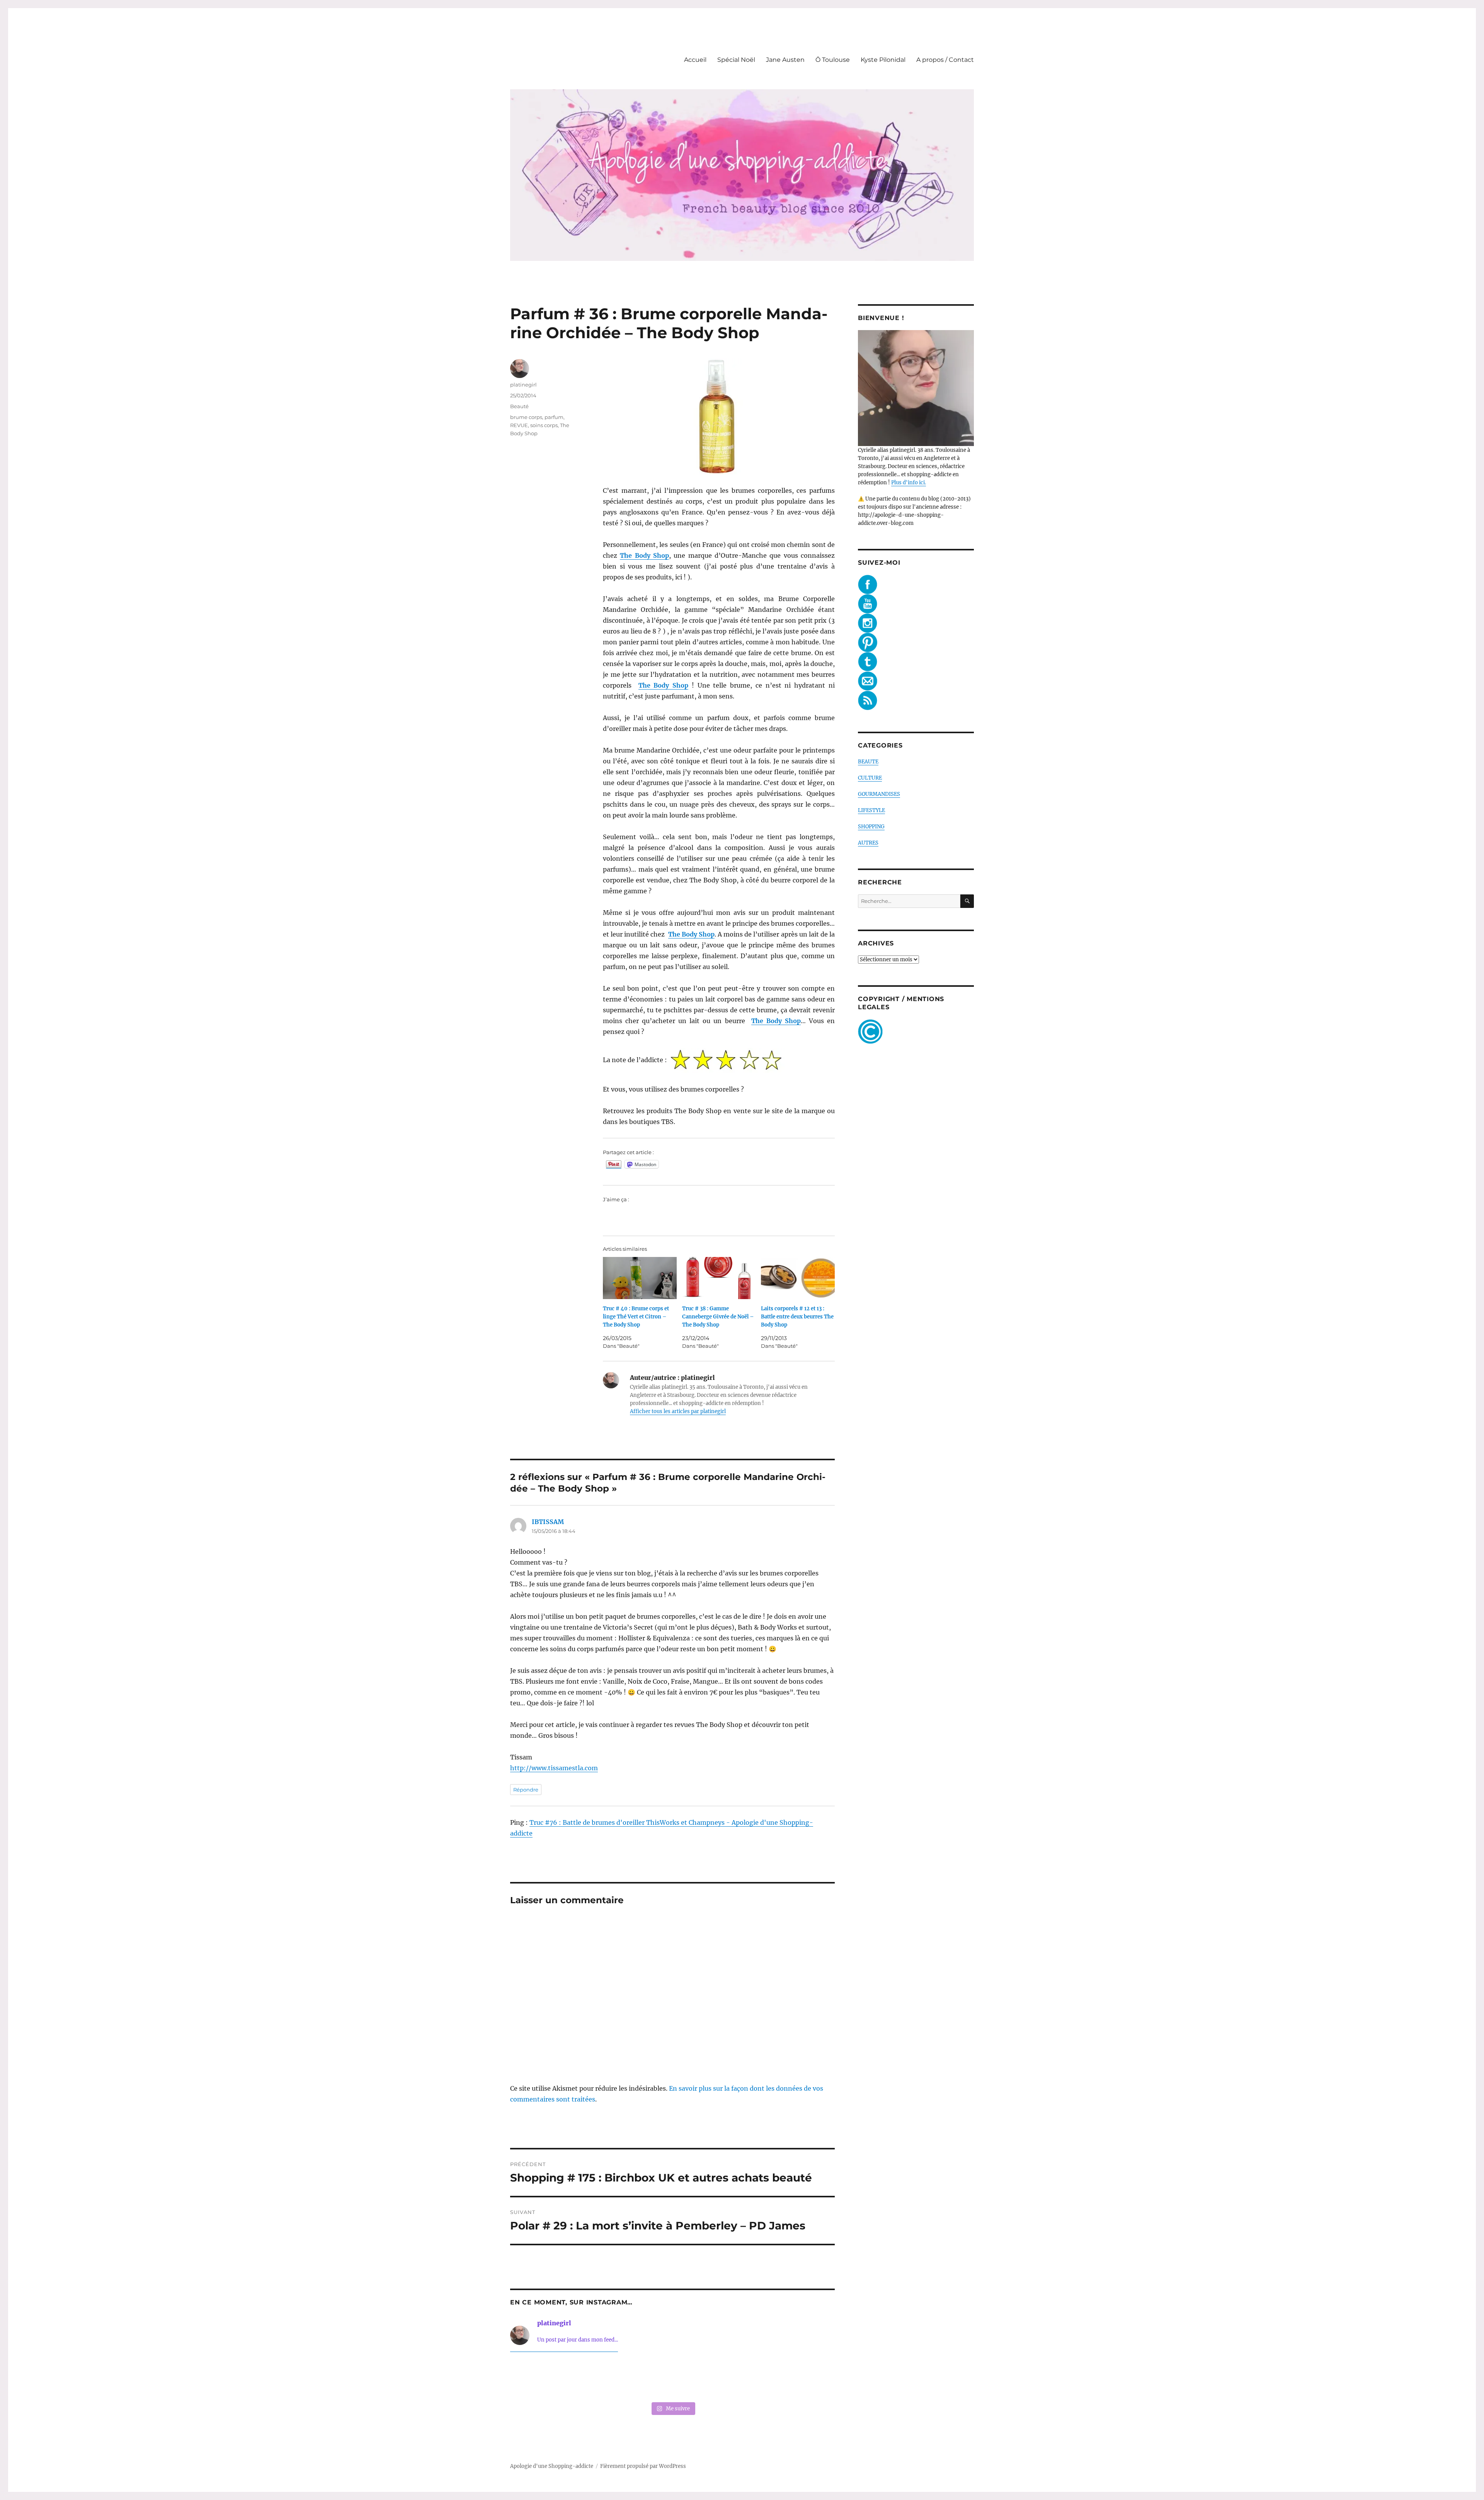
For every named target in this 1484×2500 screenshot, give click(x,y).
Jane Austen (785, 60)
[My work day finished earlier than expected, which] (738, 2378)
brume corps (526, 417)
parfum (554, 417)
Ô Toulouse (833, 60)
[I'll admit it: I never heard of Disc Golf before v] (541, 2378)
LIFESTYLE (871, 810)
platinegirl (523, 385)
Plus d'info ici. (909, 483)
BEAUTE (868, 762)
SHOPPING (871, 827)
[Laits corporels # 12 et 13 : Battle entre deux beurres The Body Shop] (798, 1278)
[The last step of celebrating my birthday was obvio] (804, 2378)
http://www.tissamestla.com (554, 1768)
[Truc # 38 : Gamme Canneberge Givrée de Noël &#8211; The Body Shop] (719, 1278)
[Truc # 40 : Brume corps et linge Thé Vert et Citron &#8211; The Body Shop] (640, 1278)
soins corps (544, 425)
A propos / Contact (945, 60)
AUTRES (868, 843)
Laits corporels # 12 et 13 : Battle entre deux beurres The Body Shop (797, 1317)
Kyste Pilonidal (883, 60)
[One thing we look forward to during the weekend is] (607, 2378)
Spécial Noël (736, 60)
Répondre (526, 1790)
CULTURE (870, 778)
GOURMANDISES (879, 794)
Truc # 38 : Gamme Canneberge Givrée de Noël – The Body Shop (718, 1317)
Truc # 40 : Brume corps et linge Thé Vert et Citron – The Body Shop (636, 1317)
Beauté (519, 406)
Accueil (695, 60)
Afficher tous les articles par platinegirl (678, 1411)
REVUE (519, 425)
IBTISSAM (548, 1522)
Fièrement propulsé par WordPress (643, 2466)
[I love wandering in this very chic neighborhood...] (672, 2378)
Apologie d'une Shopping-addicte (552, 2466)
